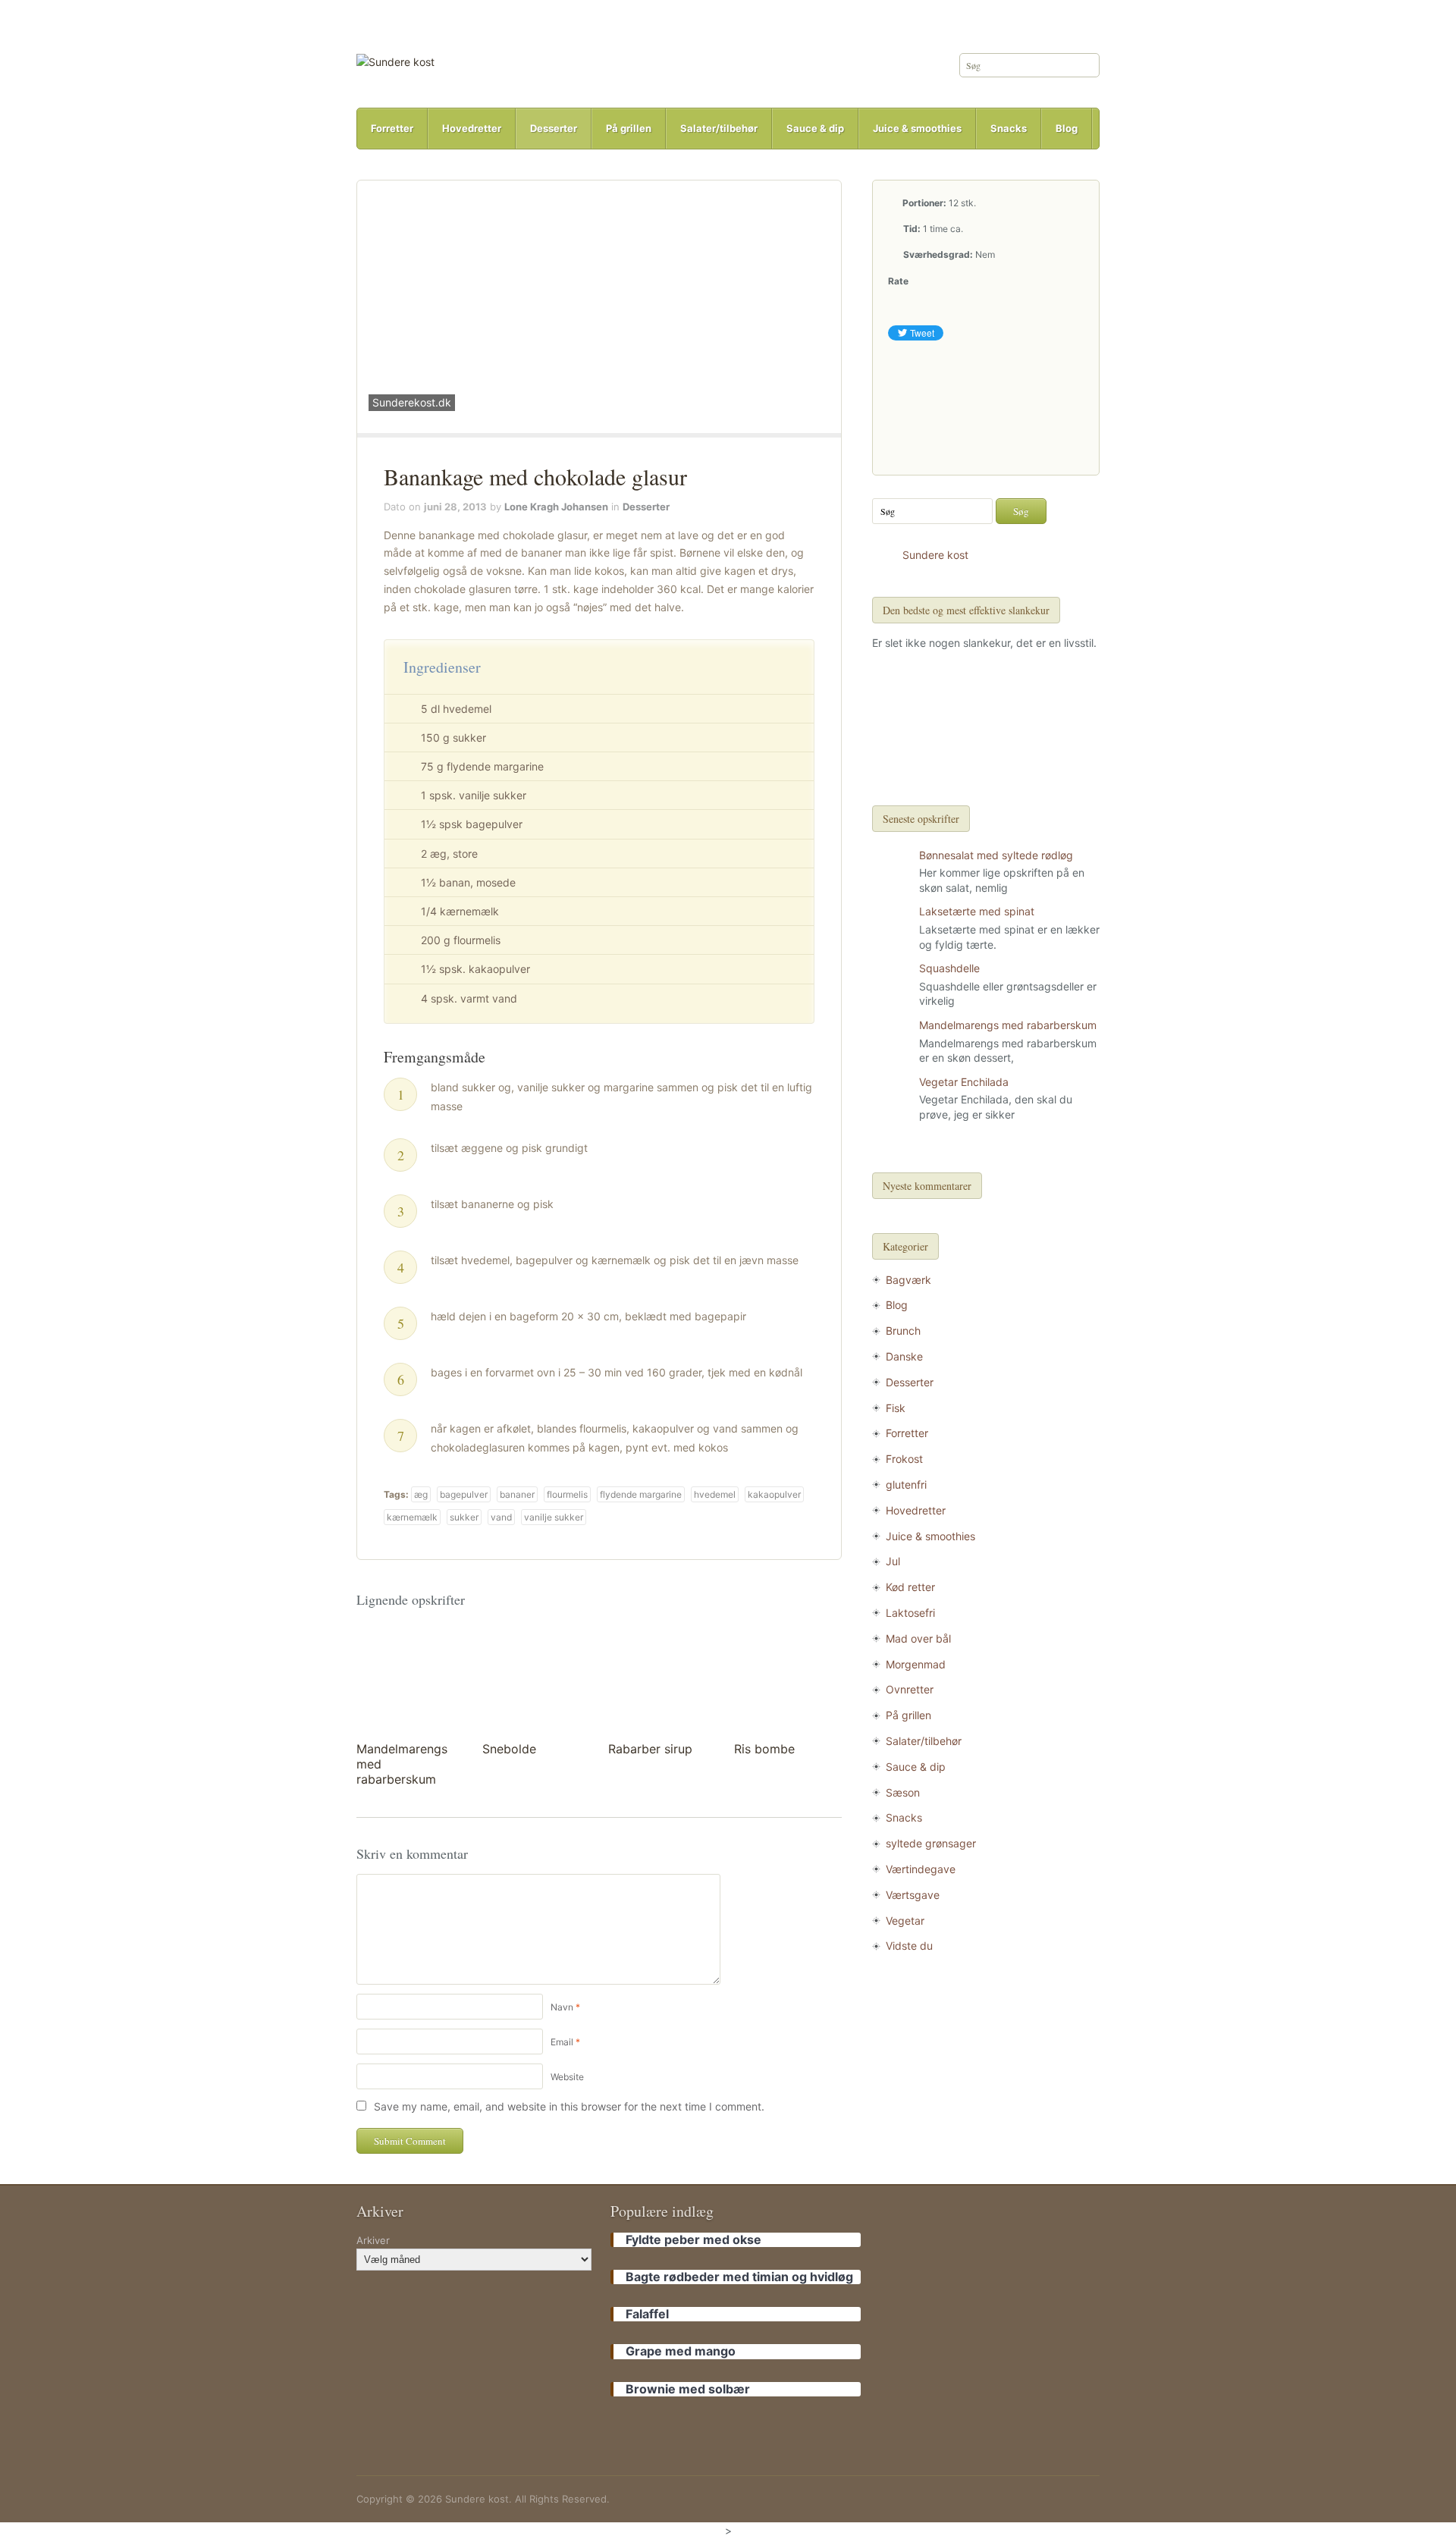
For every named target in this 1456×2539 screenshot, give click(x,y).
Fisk (896, 1408)
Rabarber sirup (650, 1749)
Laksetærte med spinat (977, 911)
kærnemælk (412, 1517)
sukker (464, 1517)
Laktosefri (910, 1613)
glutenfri (906, 1484)
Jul (893, 1561)
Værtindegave (921, 1869)
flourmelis (567, 1494)
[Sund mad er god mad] (395, 61)
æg (421, 1494)
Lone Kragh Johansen (556, 507)
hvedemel (715, 1494)
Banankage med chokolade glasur (535, 476)
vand (501, 1517)
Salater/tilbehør (719, 128)
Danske (904, 1356)
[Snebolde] (535, 1679)
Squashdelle (949, 968)
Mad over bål (918, 1638)
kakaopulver (774, 1494)
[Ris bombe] (787, 1679)
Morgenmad (916, 1664)
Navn (562, 2007)
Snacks (1009, 128)
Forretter (392, 128)
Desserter (554, 128)
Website (567, 2077)
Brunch (903, 1331)
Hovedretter (472, 128)
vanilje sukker (554, 1517)
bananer (517, 1494)
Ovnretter (910, 1689)
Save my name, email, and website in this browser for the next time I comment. (569, 2106)
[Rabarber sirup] (661, 1679)
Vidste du (909, 1946)
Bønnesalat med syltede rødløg (996, 855)
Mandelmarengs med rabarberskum (1008, 1025)
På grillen (629, 128)
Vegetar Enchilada (964, 1082)
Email (562, 2042)
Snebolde (509, 1749)
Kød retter (910, 1587)
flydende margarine (641, 1494)
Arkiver (373, 2240)
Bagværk (908, 1280)
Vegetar (905, 1921)
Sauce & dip (815, 128)
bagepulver (464, 1494)
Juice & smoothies (917, 128)
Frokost (904, 1459)
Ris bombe (764, 1749)
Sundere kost (935, 555)
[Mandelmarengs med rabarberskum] (409, 1679)
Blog (1067, 128)
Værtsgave (913, 1895)
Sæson (903, 1792)
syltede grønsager (931, 1843)
